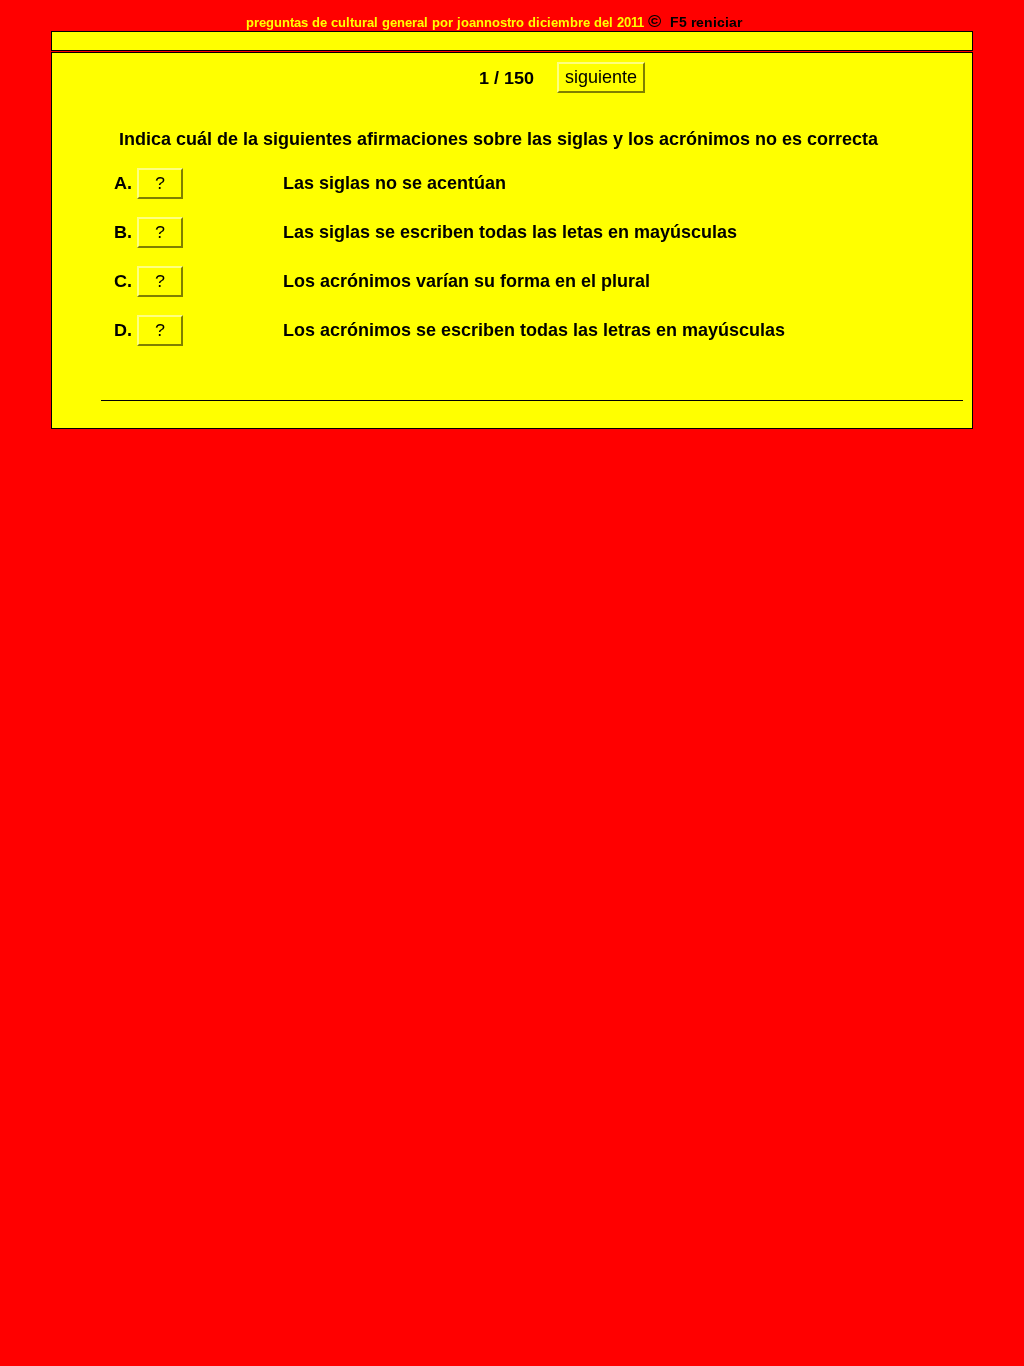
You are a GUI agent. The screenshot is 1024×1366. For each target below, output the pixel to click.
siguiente (601, 77)
